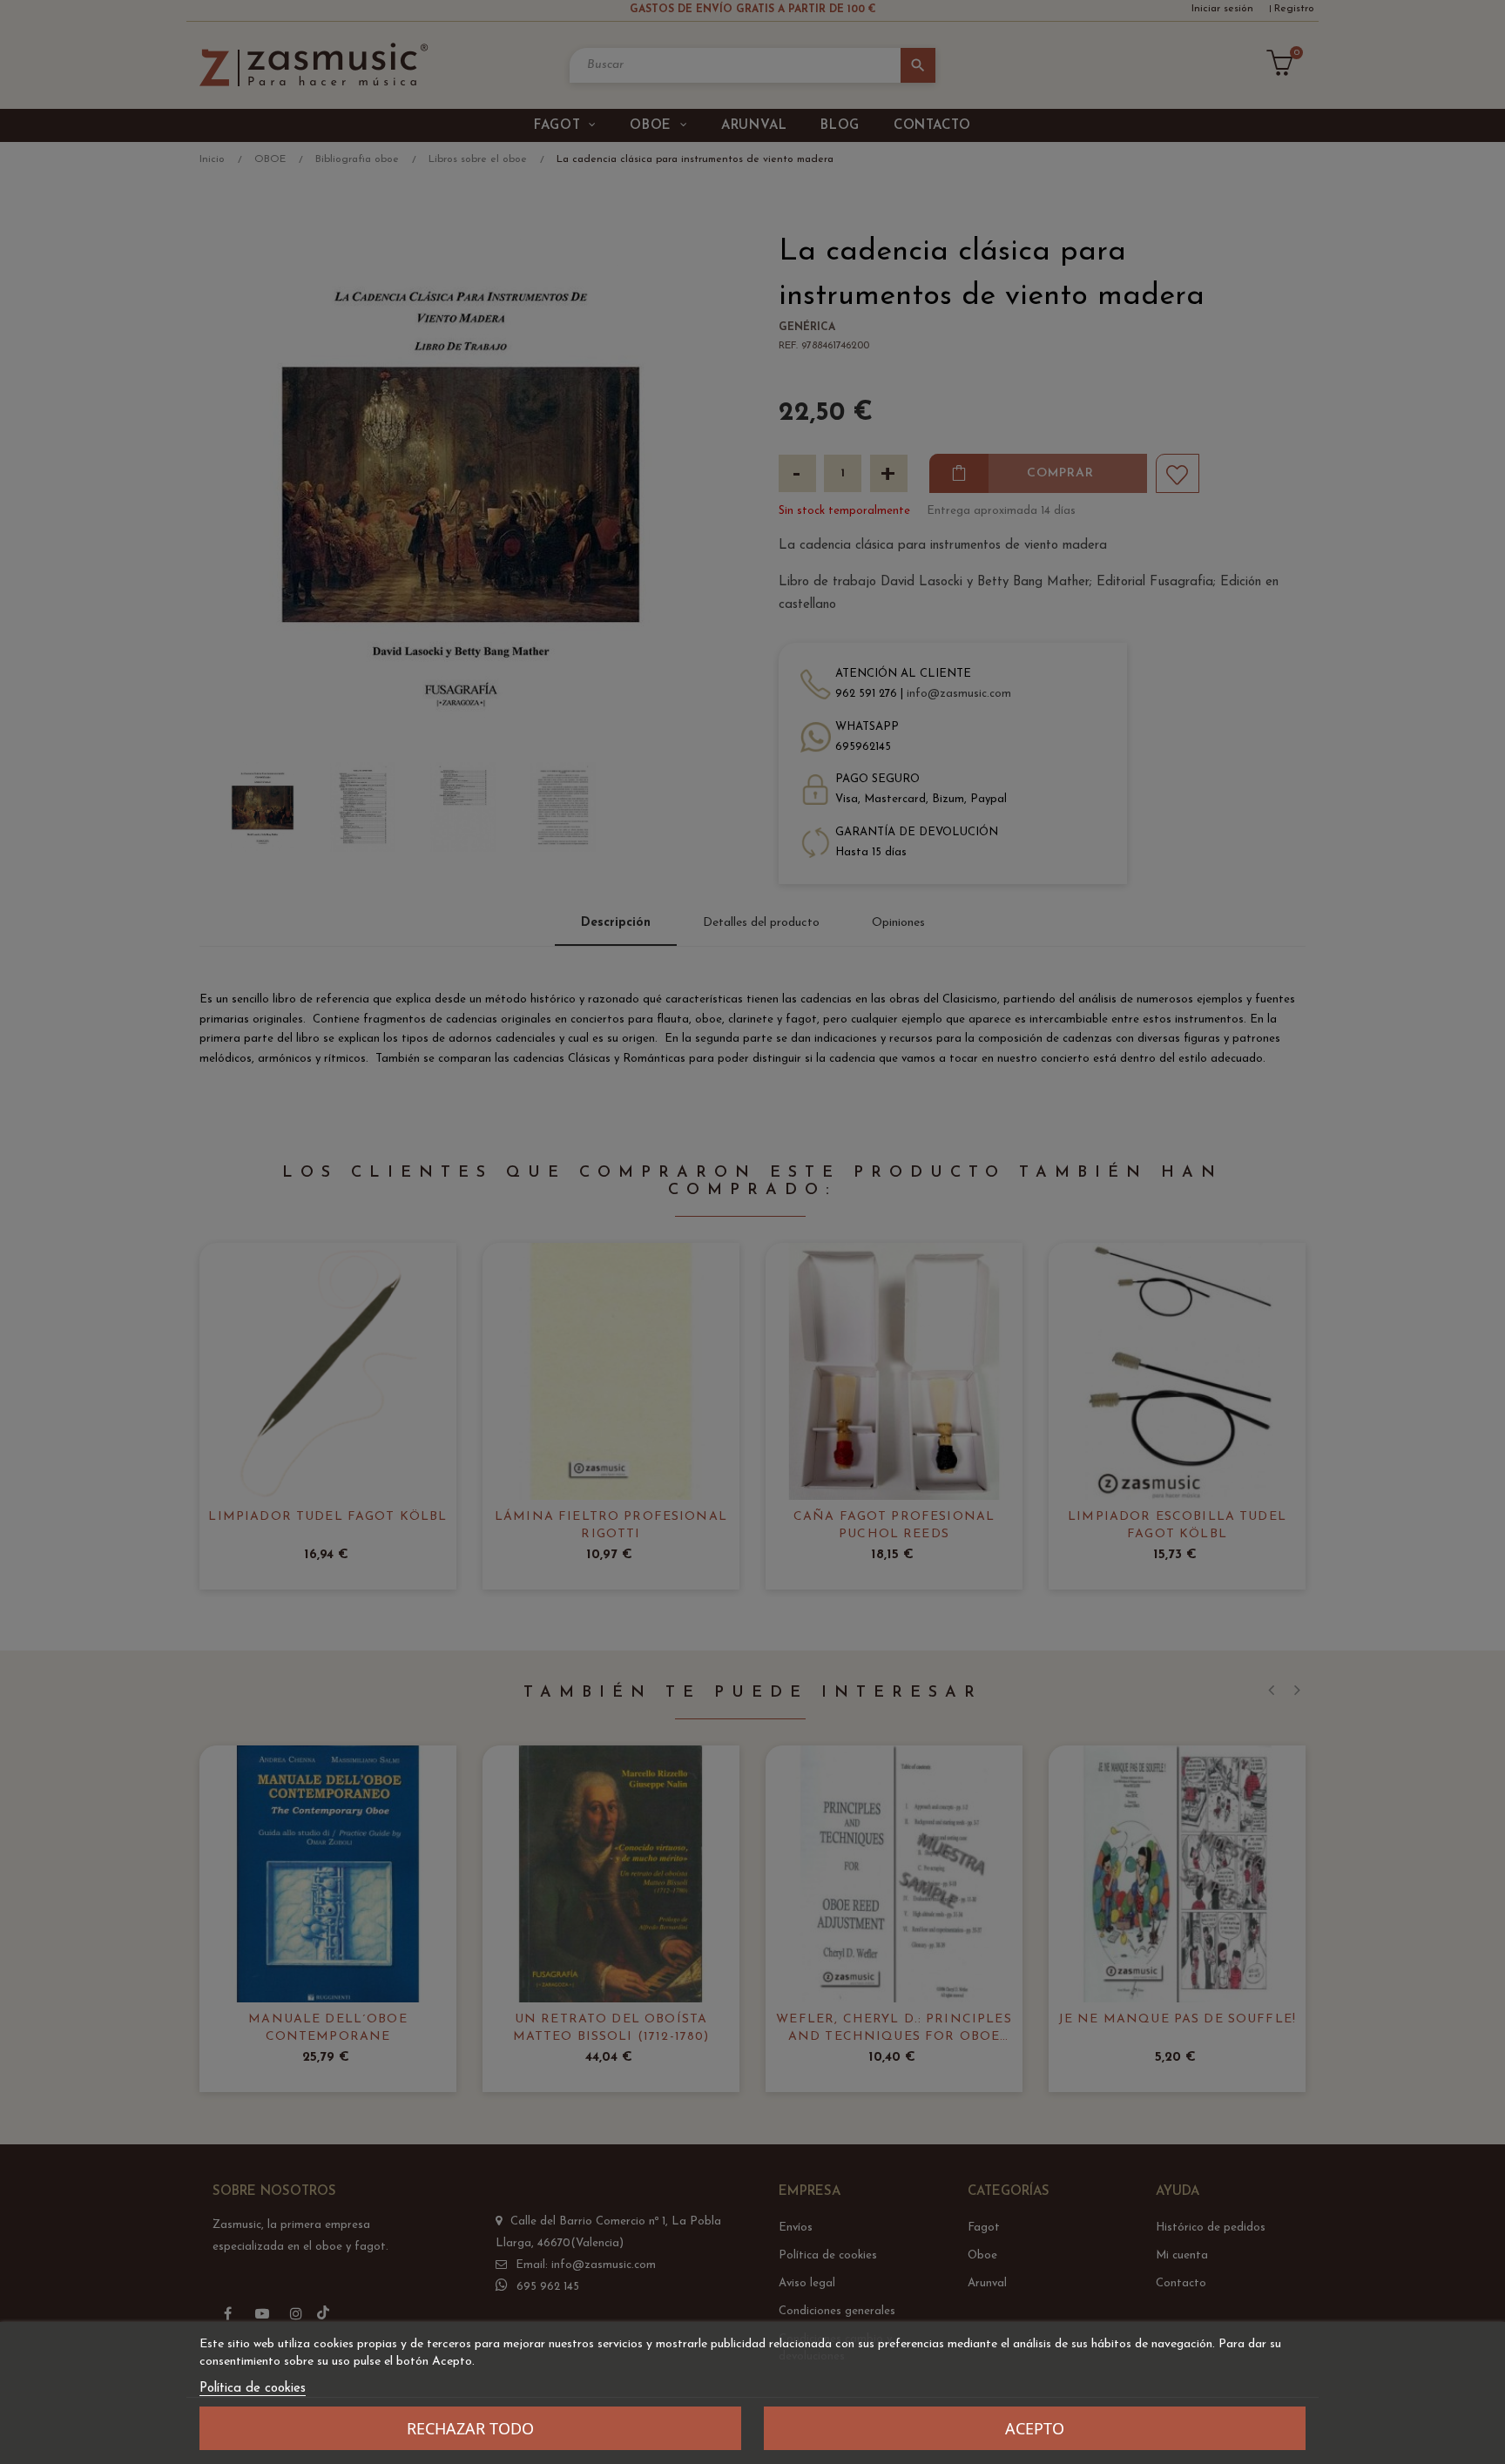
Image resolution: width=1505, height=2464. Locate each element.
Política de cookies (253, 2389)
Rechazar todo (470, 2428)
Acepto (1035, 2428)
